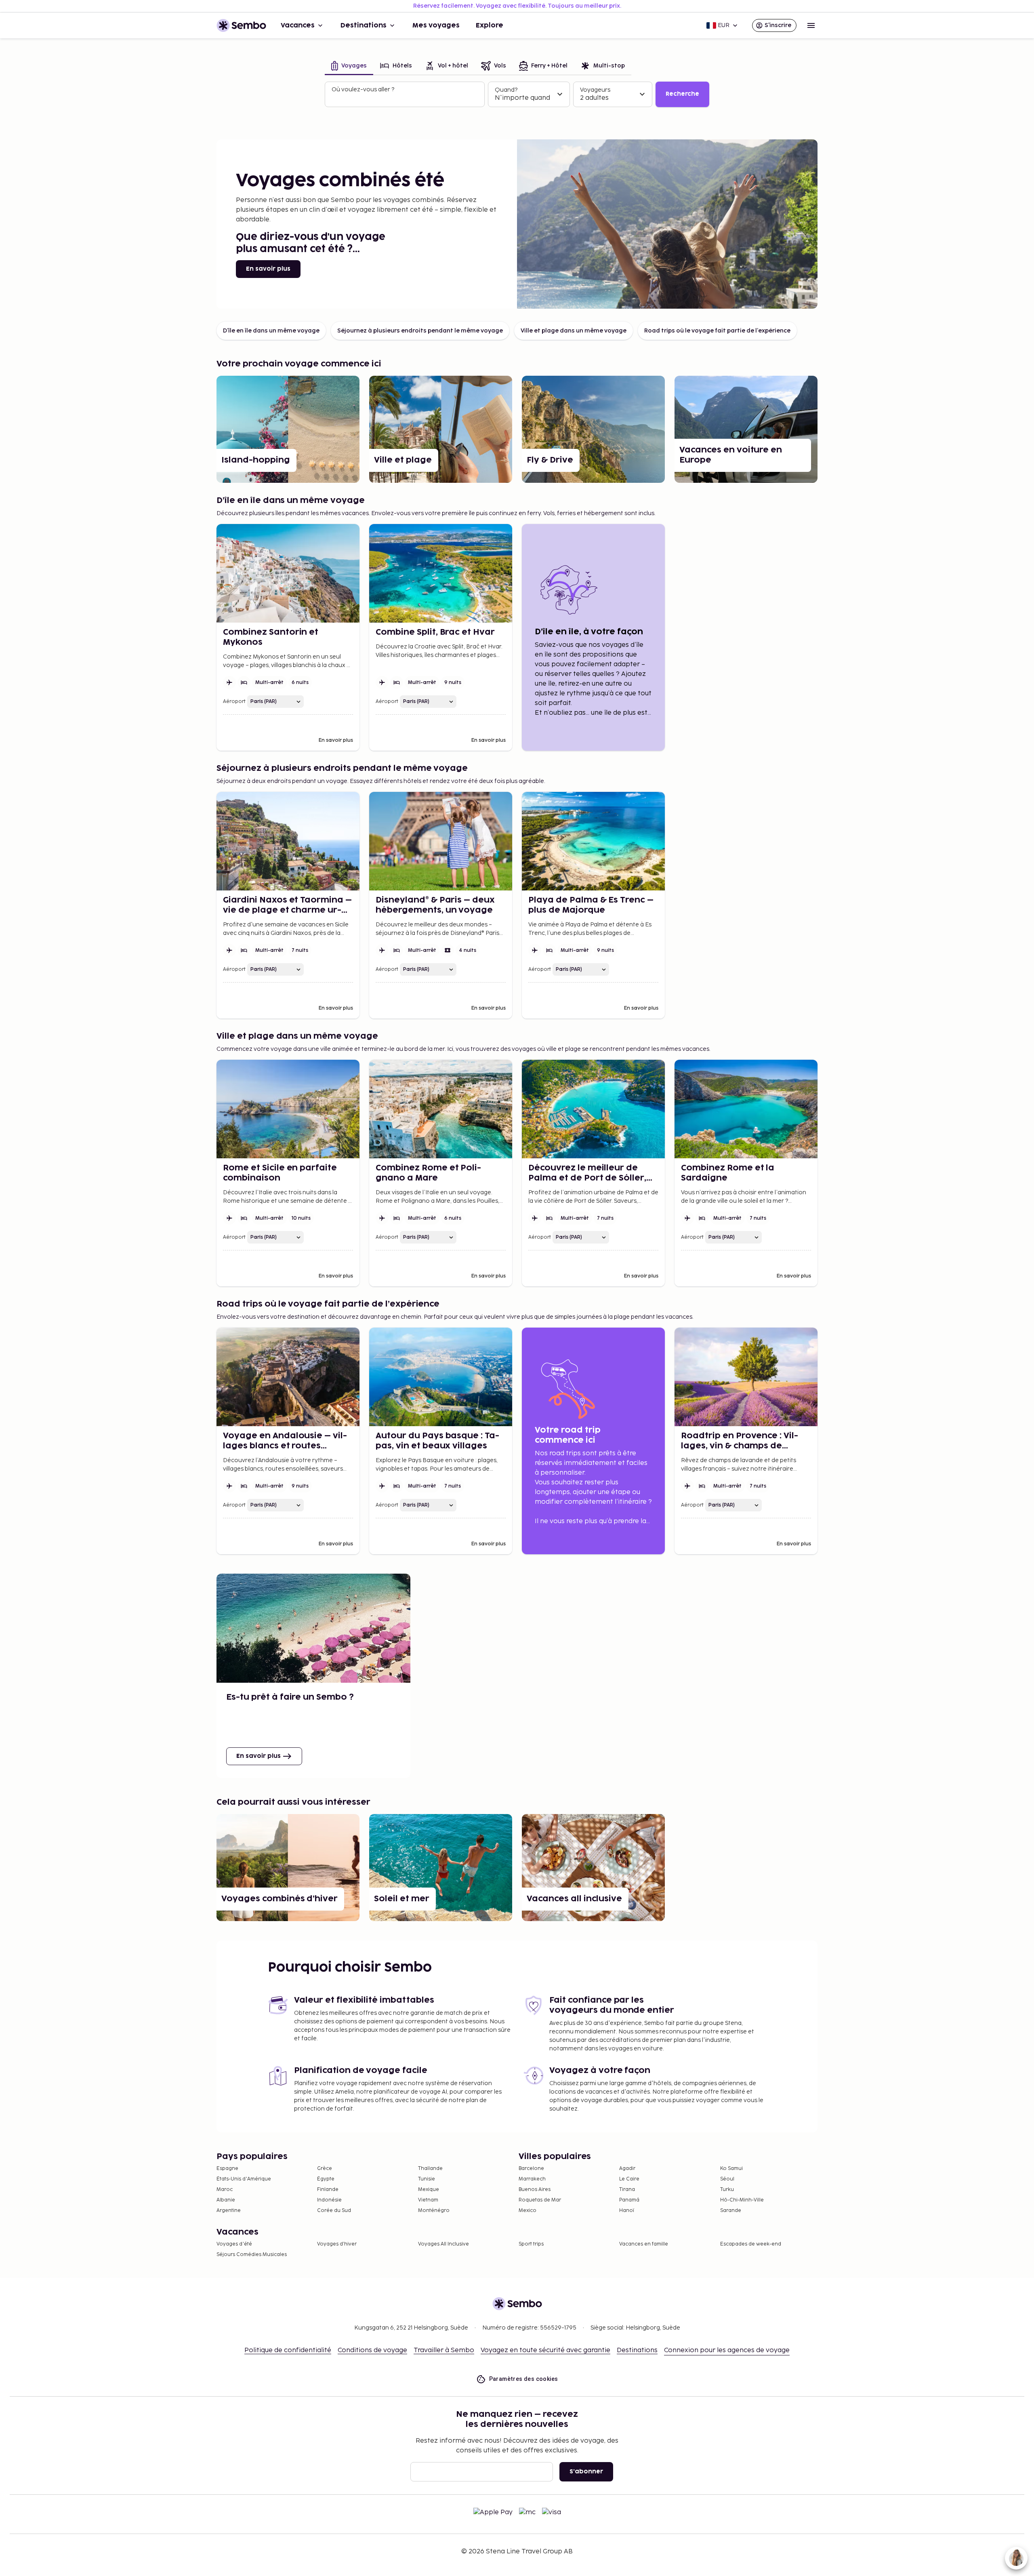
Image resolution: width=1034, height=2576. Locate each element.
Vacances (298, 25)
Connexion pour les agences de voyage (727, 2350)
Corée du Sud (334, 2211)
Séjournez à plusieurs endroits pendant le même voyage (420, 331)
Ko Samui (731, 2169)
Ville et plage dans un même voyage (574, 331)
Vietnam (428, 2200)
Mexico (528, 2211)
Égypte (326, 2179)
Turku (727, 2190)
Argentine (229, 2211)
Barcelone (531, 2169)
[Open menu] (811, 25)
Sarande (731, 2211)
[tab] (349, 66)
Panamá (629, 2200)
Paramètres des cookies (524, 2379)
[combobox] (406, 98)
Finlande (328, 2190)
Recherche (682, 94)
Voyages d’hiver (337, 2244)
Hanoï (627, 2211)
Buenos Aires (535, 2190)
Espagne (227, 2169)
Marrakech (532, 2179)
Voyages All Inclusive (443, 2244)
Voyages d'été (234, 2244)
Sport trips (531, 2244)
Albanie (226, 2200)
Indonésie (329, 2200)
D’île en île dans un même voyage (271, 331)
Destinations (364, 25)
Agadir (627, 2169)
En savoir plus (268, 269)
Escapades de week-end (751, 2244)
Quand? (506, 90)
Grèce (325, 2169)
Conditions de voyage (372, 2350)
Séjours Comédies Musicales (252, 2255)
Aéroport (234, 702)
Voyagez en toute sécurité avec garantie (545, 2350)
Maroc (225, 2190)
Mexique (429, 2190)
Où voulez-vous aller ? (363, 89)
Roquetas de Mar (540, 2200)
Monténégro (434, 2211)
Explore (490, 25)
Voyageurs (595, 90)
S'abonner (586, 2472)
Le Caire (629, 2179)
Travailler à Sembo (444, 2350)
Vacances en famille (644, 2244)
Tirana (627, 2190)
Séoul (727, 2179)
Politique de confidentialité (288, 2350)
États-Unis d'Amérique (244, 2179)
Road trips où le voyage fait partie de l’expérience (717, 331)
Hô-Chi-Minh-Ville (742, 2200)
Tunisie (427, 2179)
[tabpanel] (517, 95)
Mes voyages (436, 25)
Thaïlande (430, 2169)
